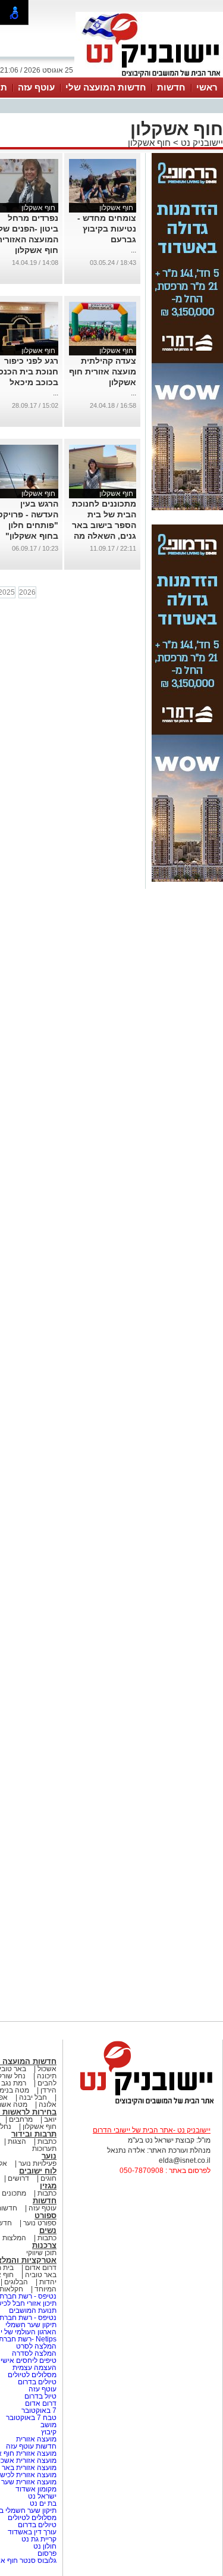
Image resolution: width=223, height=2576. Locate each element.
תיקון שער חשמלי (31, 2325)
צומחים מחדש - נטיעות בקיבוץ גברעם (107, 229)
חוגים (48, 2178)
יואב (50, 2119)
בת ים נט (43, 2503)
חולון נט (44, 2546)
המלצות (14, 2238)
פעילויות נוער (37, 2163)
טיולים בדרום (36, 2382)
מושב (48, 2425)
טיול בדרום (40, 2396)
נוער (49, 2156)
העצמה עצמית (34, 2368)
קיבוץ (49, 2432)
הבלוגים (16, 2282)
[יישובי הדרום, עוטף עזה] (149, 76)
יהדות (48, 2282)
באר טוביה (41, 2275)
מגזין (48, 2186)
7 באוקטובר (38, 2410)
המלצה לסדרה (33, 2353)
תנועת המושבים (32, 2310)
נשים (48, 2230)
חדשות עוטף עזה (30, 2446)
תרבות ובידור (34, 2134)
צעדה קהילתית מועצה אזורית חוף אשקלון (103, 371)
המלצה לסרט (36, 2346)
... (134, 250)
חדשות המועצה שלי (106, 87)
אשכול (47, 2069)
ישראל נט (41, 2496)
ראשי (207, 87)
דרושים (18, 2178)
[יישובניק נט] (143, 2104)
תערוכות (44, 2149)
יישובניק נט (201, 143)
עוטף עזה (36, 87)
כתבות (47, 2141)
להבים (47, 2083)
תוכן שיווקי (41, 2253)
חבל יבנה (32, 2097)
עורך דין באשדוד (32, 2532)
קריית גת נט (39, 2539)
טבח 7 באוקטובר (30, 2418)
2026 (27, 592)
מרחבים (21, 2119)
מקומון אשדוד (36, 2489)
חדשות (171, 87)
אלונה (48, 2104)
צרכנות (44, 2245)
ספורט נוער (40, 2223)
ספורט (45, 2216)
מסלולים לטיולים (32, 2375)
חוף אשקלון (149, 143)
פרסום (46, 2553)
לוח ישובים (38, 2171)
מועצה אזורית (35, 2439)
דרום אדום (41, 2268)
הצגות (17, 2141)
